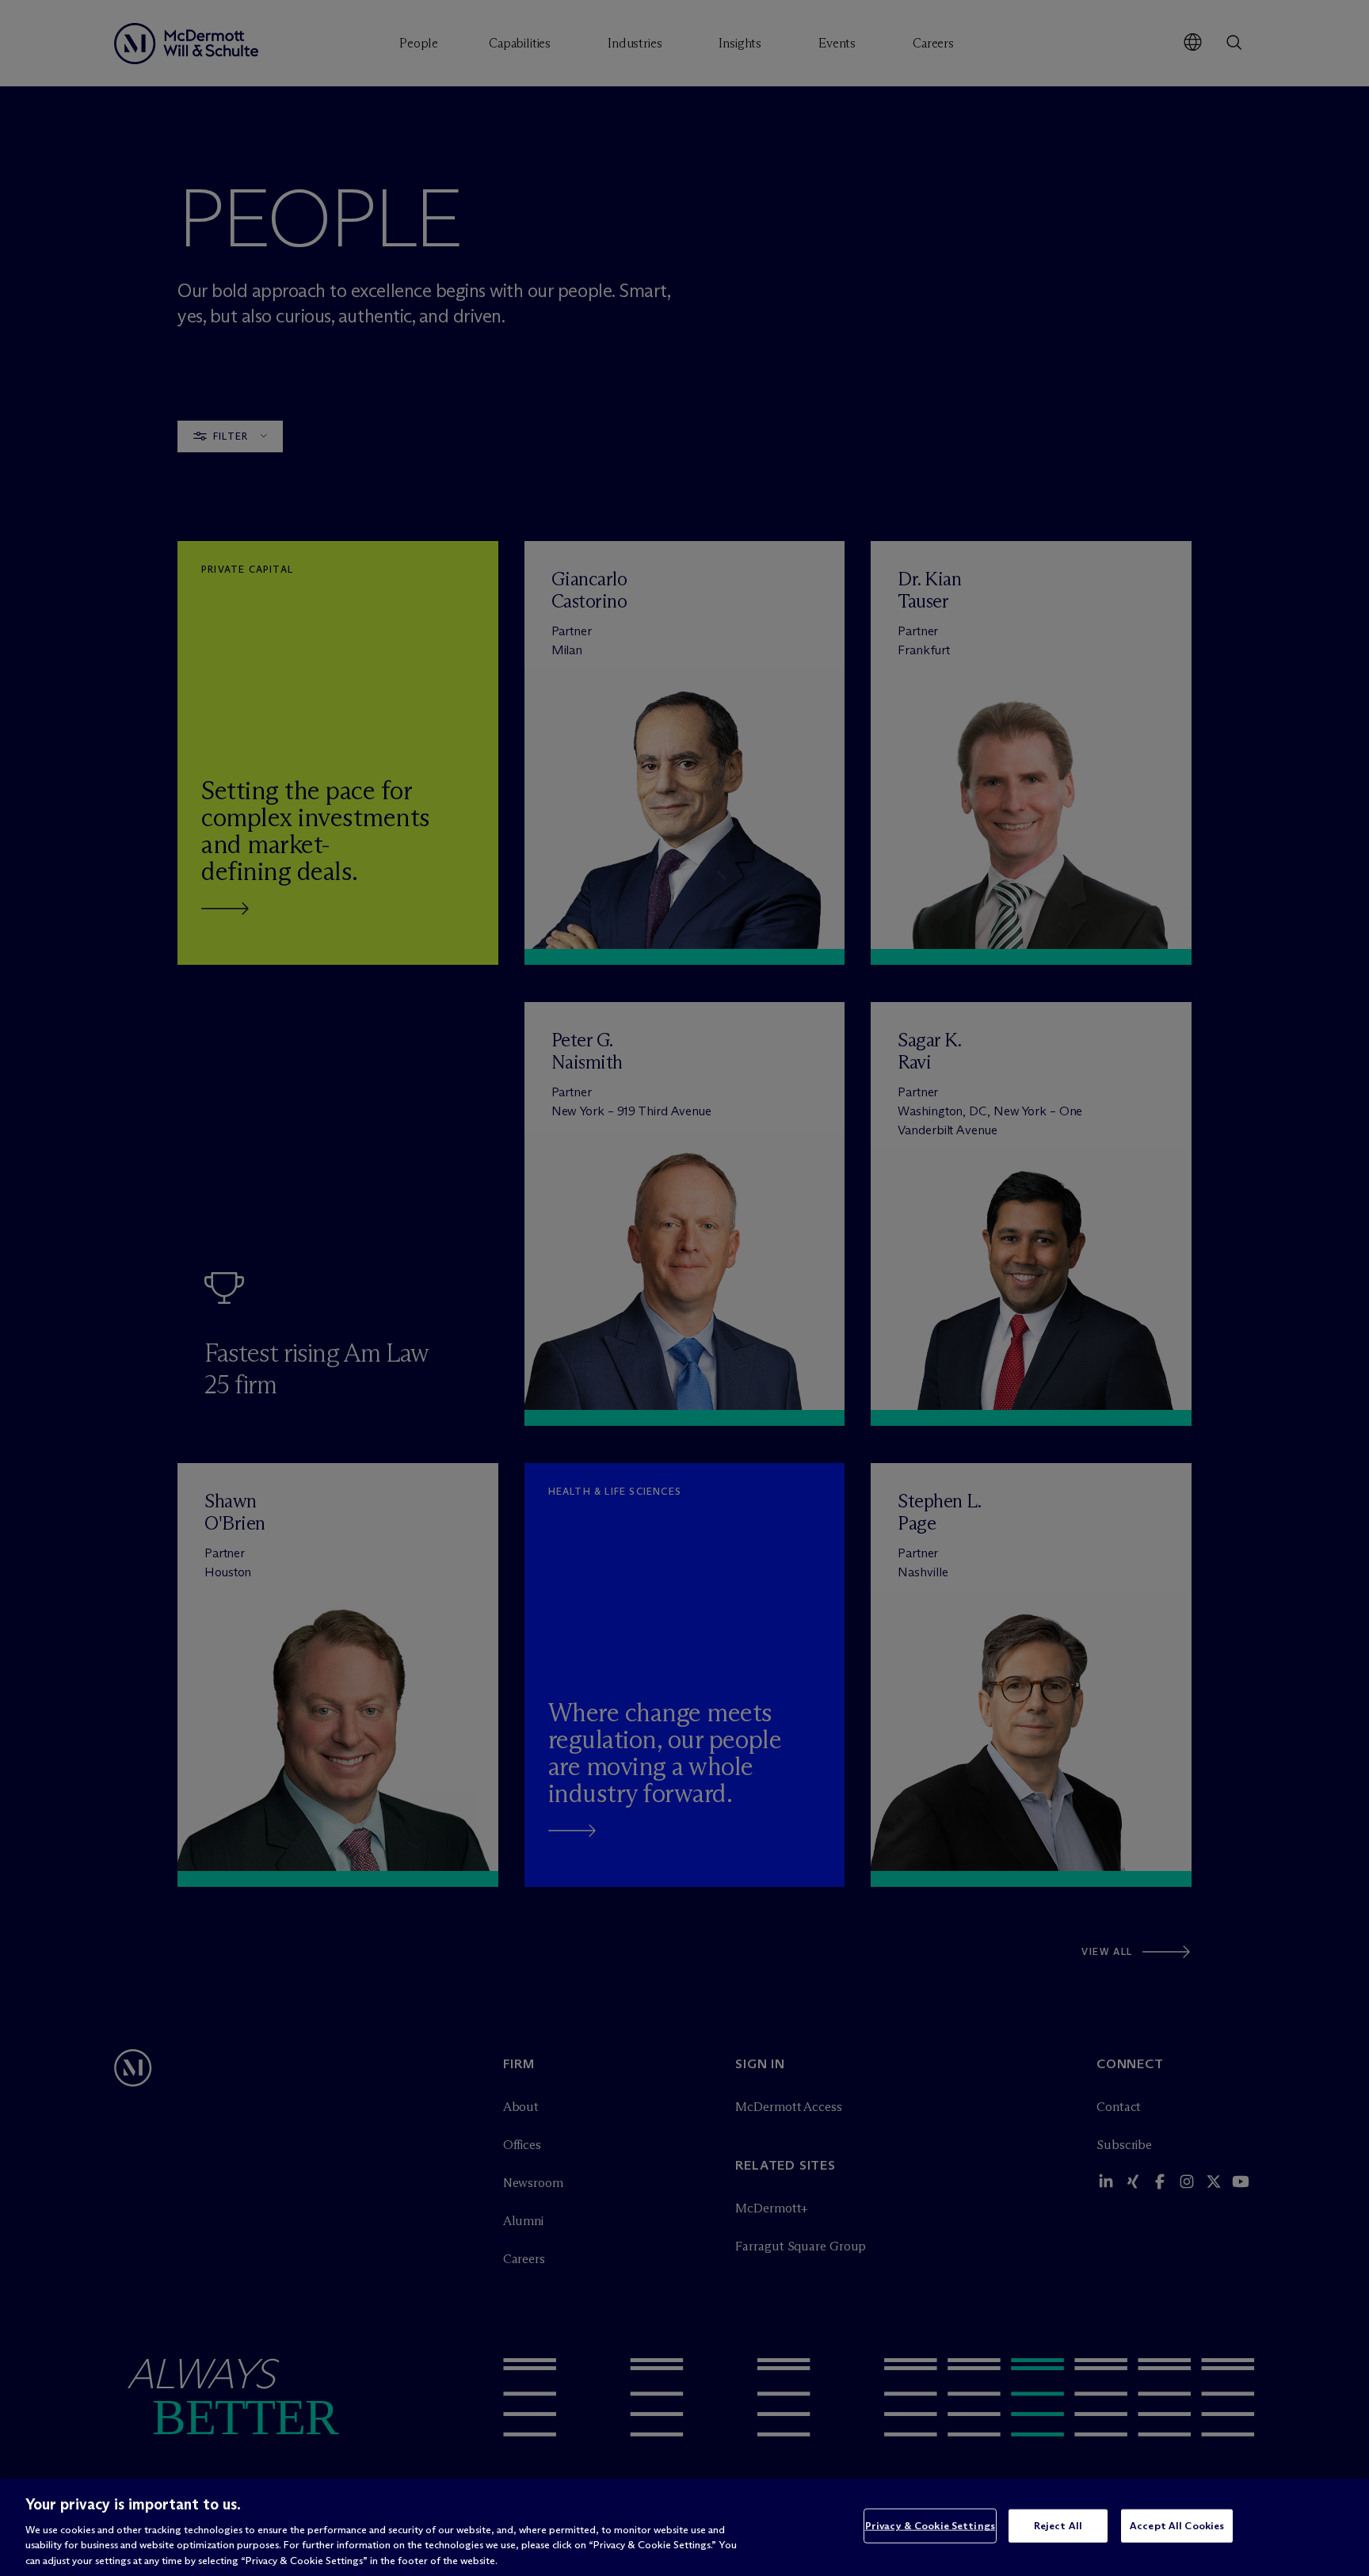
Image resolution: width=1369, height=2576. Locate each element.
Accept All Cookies (1177, 2525)
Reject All (1058, 2525)
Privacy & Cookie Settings (930, 2525)
